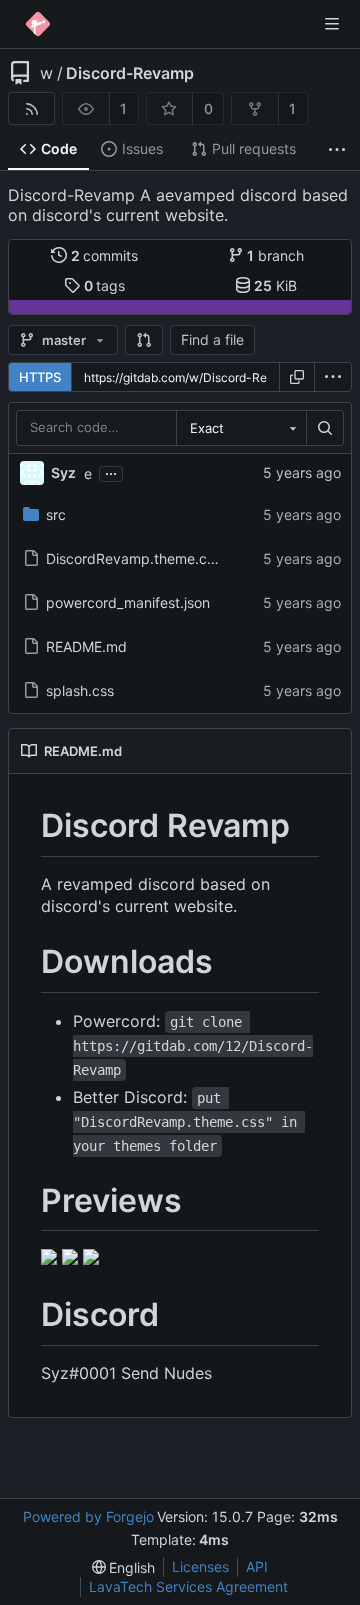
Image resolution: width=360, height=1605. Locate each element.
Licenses (200, 1566)
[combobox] (241, 428)
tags (105, 285)
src (56, 514)
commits (105, 255)
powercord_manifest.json (128, 602)
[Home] (38, 24)
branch (275, 255)
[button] (144, 340)
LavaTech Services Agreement (188, 1586)
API (257, 1566)
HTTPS (40, 377)
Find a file (212, 339)
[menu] (333, 377)
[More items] (337, 149)
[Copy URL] (297, 377)
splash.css (80, 690)
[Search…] (325, 428)
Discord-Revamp (130, 73)
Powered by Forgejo (88, 1516)
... (111, 472)
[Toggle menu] (332, 24)
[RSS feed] (31, 108)
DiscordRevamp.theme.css (133, 558)
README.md (86, 646)
